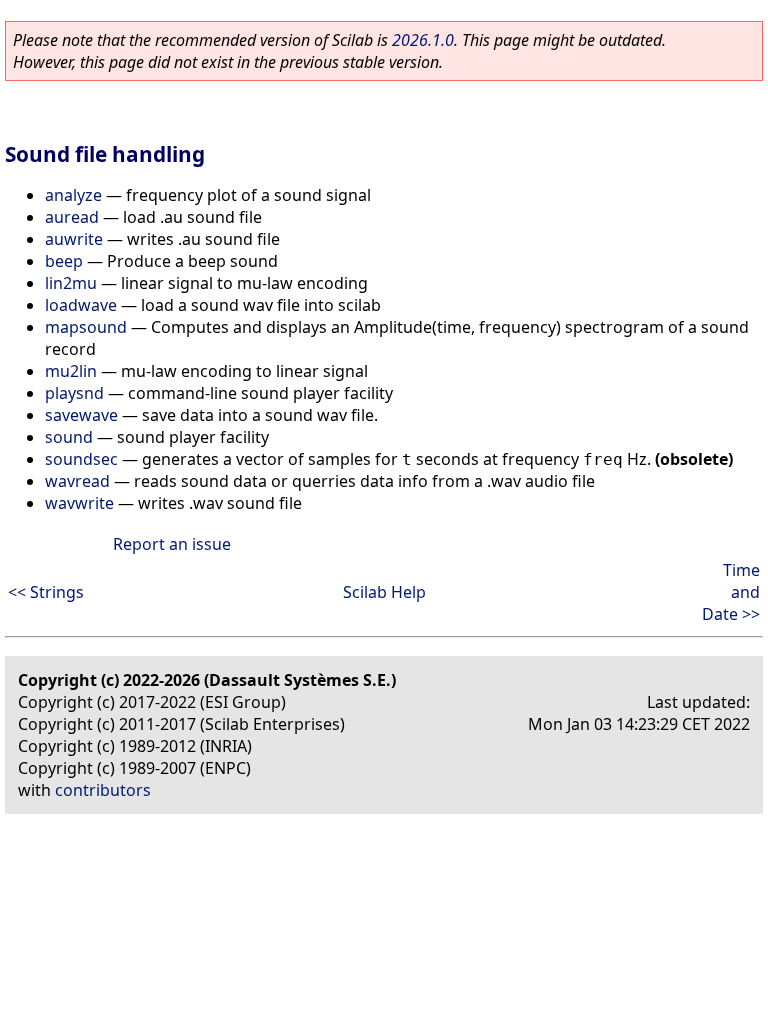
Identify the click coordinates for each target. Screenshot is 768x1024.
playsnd (74, 393)
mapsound (86, 327)
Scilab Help (384, 592)
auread (72, 217)
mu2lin (71, 371)
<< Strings (46, 592)
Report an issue (172, 544)
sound (69, 437)
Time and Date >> (731, 592)
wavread (77, 481)
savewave (81, 415)
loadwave (81, 305)
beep (64, 261)
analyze (73, 195)
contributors (103, 790)
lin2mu (71, 283)
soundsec (81, 459)
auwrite (74, 239)
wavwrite (79, 503)
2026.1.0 (423, 40)
